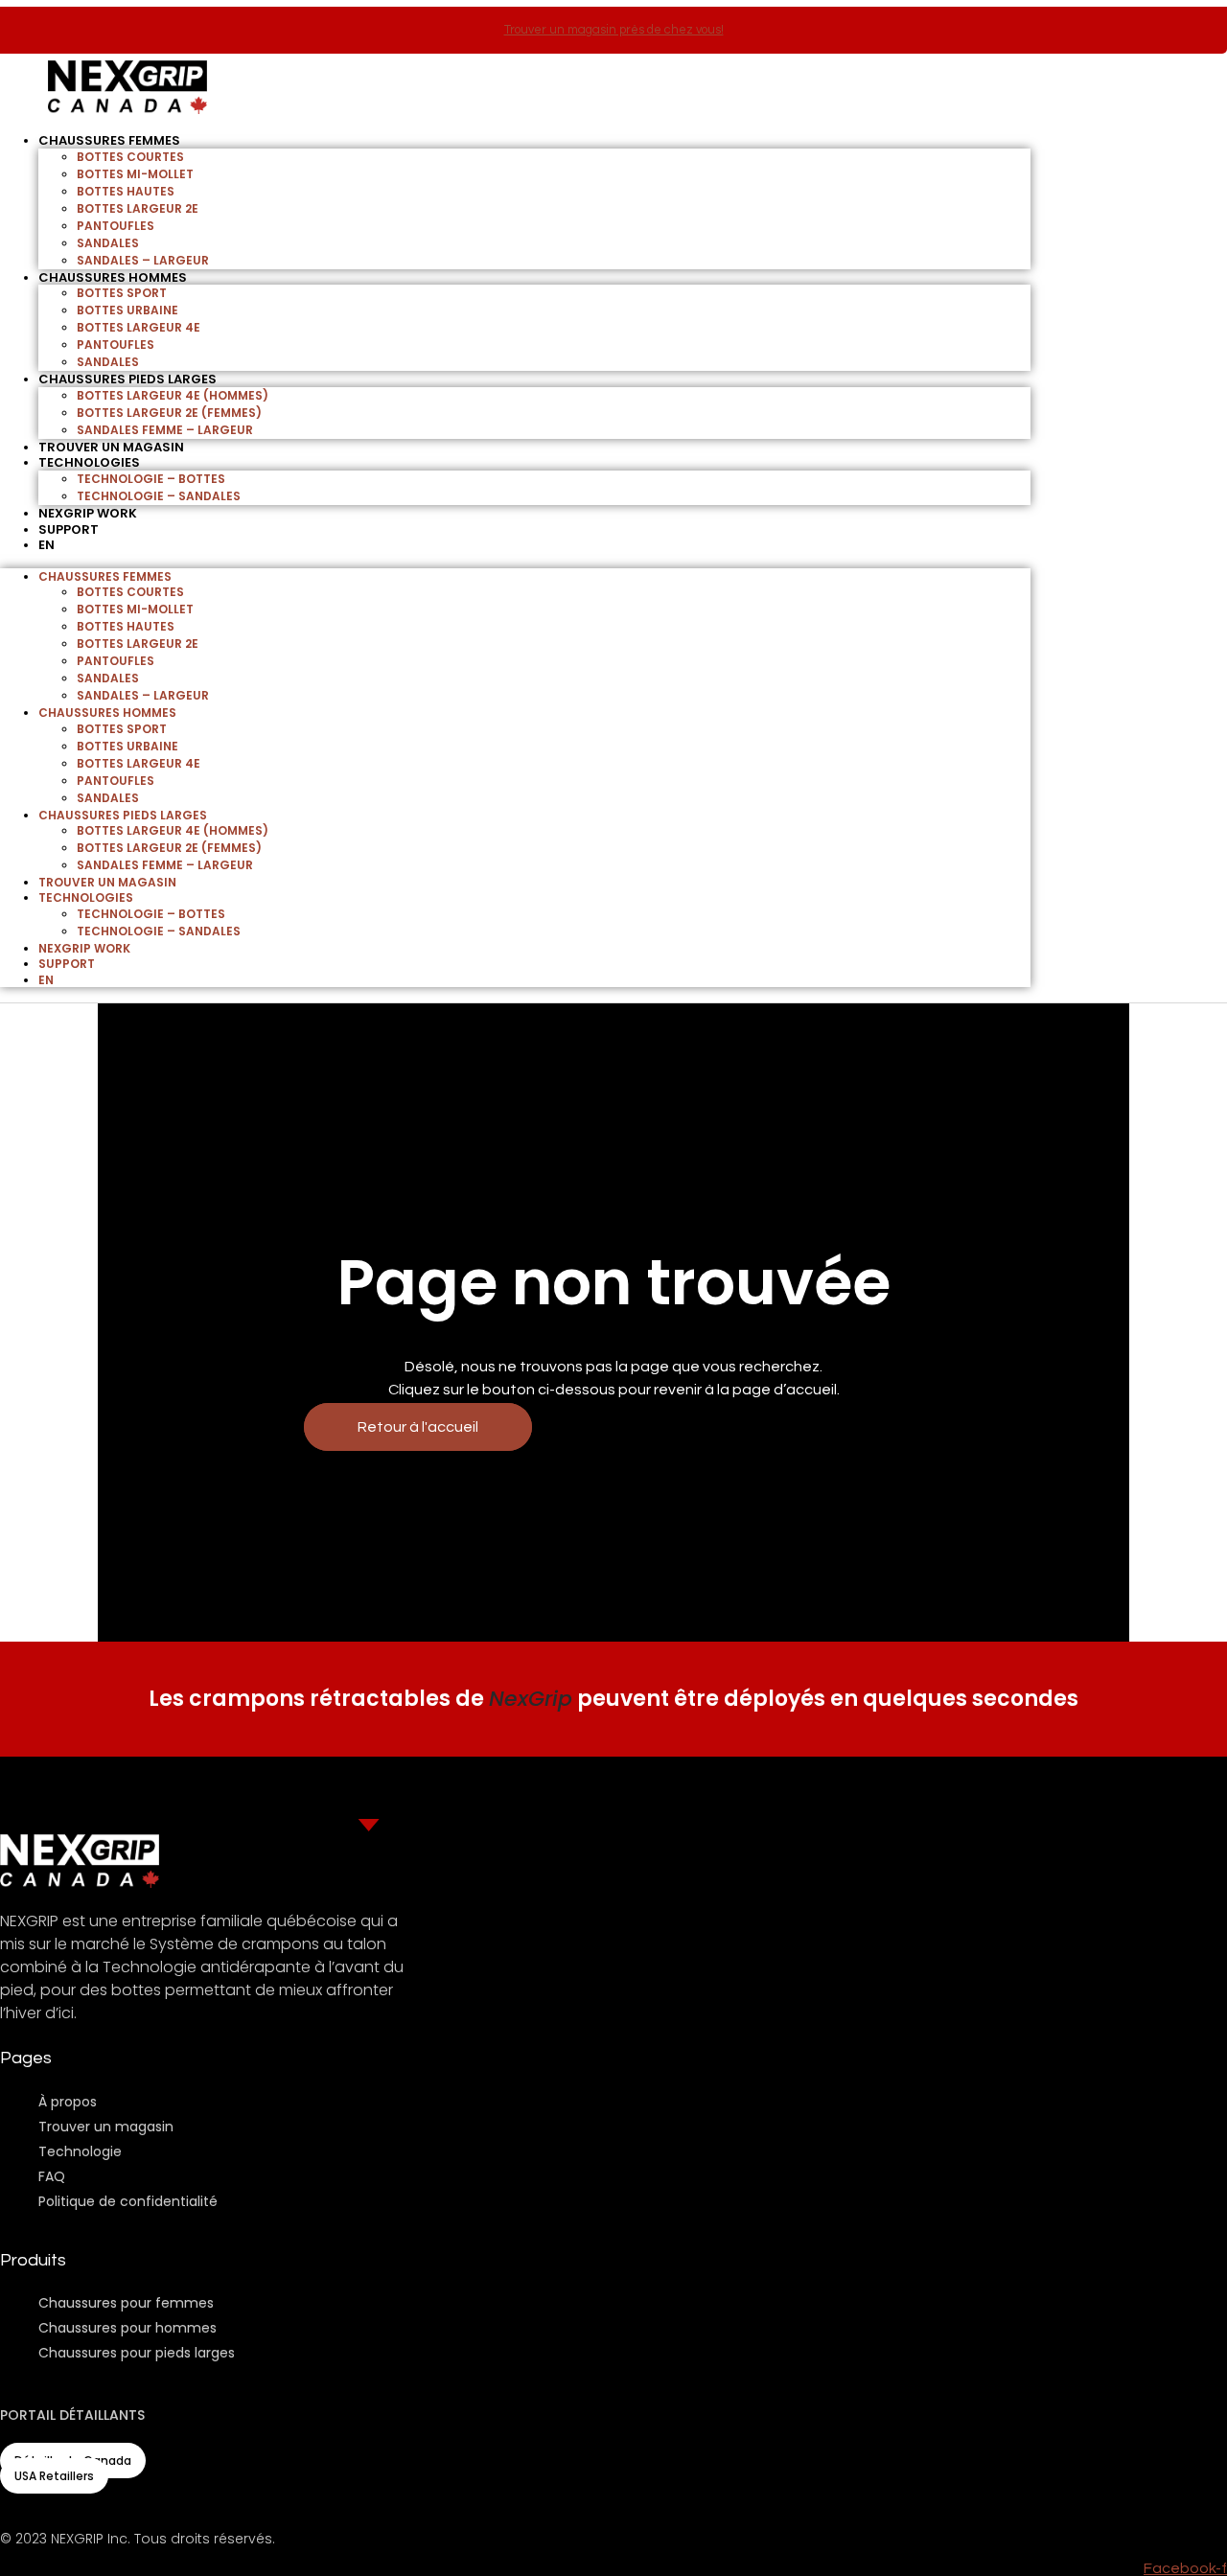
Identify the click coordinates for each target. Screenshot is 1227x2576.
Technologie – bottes (151, 479)
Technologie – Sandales (159, 496)
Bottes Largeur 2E (138, 208)
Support (69, 529)
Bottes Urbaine (127, 310)
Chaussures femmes (109, 140)
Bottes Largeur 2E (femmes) (169, 413)
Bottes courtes (130, 157)
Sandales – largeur (143, 260)
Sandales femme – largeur (165, 430)
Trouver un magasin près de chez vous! (614, 30)
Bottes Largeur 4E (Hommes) (173, 395)
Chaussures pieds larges (127, 379)
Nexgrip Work (84, 948)
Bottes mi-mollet (135, 174)
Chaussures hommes (113, 277)
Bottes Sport (122, 293)
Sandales (108, 243)
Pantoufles (116, 226)
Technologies (89, 462)
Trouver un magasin (107, 882)
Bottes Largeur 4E (139, 327)
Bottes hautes (126, 191)
